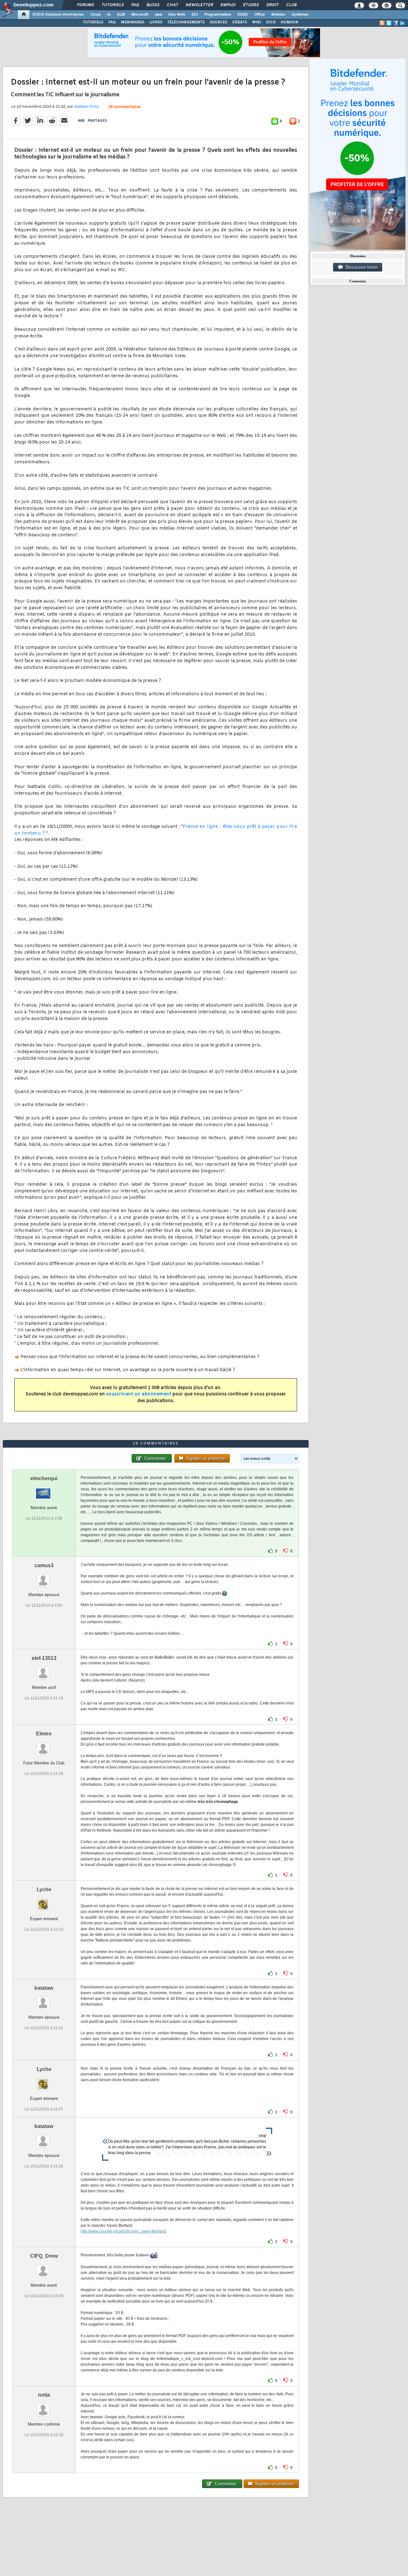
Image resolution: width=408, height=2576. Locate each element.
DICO (271, 22)
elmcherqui (44, 1478)
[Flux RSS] (382, 23)
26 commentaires (124, 107)
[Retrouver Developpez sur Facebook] (396, 23)
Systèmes (300, 15)
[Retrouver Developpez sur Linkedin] (402, 23)
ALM (121, 15)
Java (158, 15)
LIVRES (156, 22)
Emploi (228, 5)
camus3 (44, 1565)
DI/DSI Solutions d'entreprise (58, 15)
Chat (172, 5)
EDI (195, 15)
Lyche (44, 1889)
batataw (44, 1988)
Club (291, 5)
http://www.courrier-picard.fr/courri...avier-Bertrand (124, 2231)
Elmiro (44, 1734)
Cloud (95, 15)
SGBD (243, 15)
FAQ (135, 5)
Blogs (153, 5)
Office (260, 15)
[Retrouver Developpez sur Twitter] (389, 23)
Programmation (218, 15)
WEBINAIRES (133, 22)
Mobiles (278, 15)
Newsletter (199, 5)
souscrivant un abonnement (139, 1394)
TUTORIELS (93, 22)
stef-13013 (44, 1658)
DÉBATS (240, 22)
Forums (85, 5)
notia (44, 2395)
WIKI (257, 22)
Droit (272, 5)
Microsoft (140, 15)
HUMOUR (290, 22)
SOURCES (219, 22)
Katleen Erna (86, 107)
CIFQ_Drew (44, 2256)
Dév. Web (177, 15)
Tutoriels (112, 5)
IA (109, 15)
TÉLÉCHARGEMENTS (186, 22)
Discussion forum (360, 267)
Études (251, 5)
